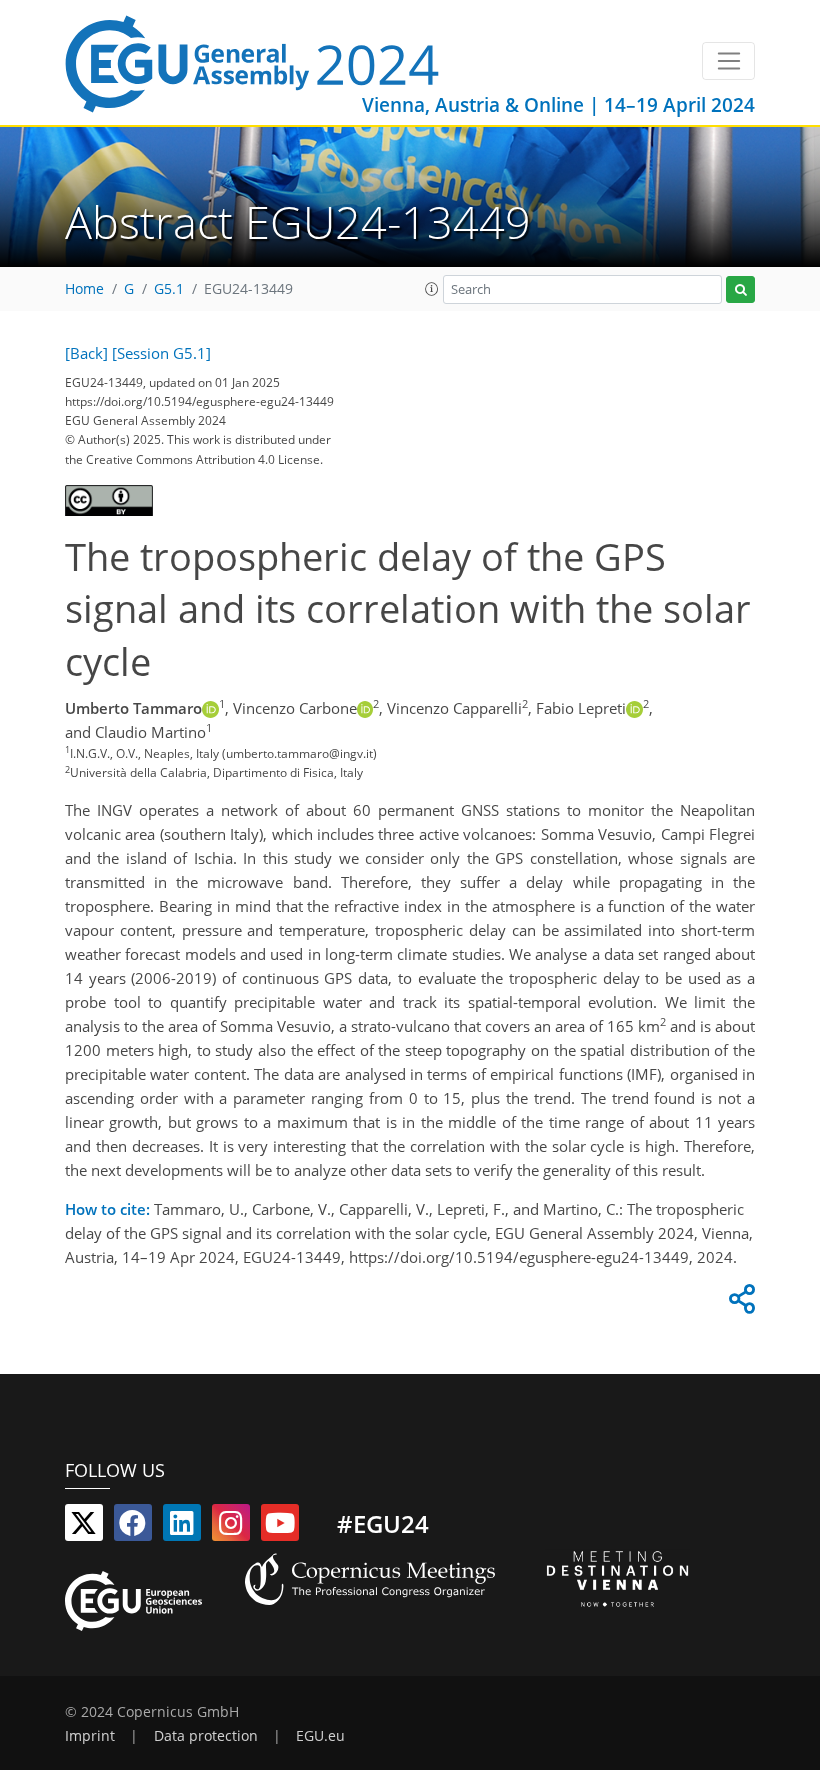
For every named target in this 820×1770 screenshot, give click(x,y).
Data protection (206, 1736)
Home (84, 289)
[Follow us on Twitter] (84, 1527)
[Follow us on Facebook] (133, 1527)
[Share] (739, 1304)
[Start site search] (740, 289)
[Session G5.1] (161, 353)
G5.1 (169, 289)
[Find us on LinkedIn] (182, 1527)
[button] (432, 289)
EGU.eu (320, 1736)
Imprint (90, 1736)
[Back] (86, 353)
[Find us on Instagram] (231, 1527)
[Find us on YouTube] (280, 1527)
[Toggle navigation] (728, 61)
